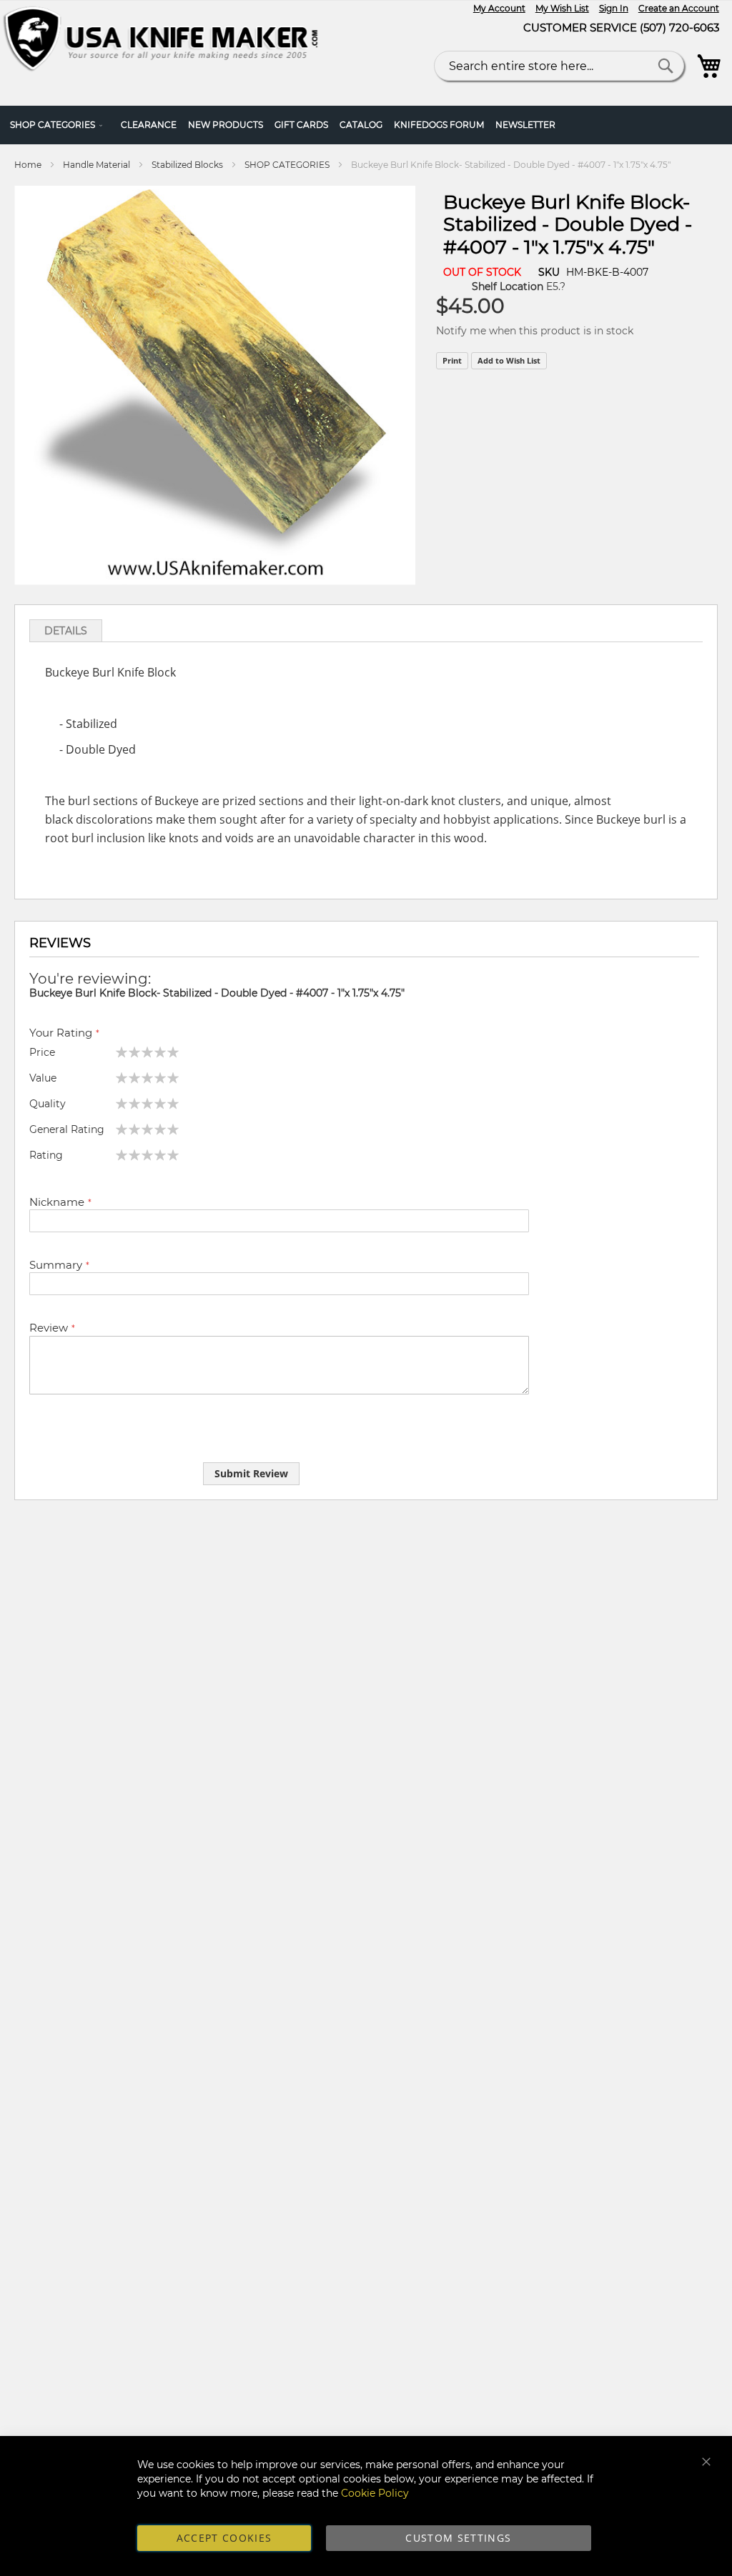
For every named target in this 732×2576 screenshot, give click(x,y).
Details (66, 631)
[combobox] (559, 66)
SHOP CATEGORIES (287, 165)
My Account (499, 8)
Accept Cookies (224, 2538)
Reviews (60, 943)
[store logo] (165, 40)
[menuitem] (60, 125)
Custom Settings (458, 2538)
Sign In (614, 8)
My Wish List (562, 8)
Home (28, 165)
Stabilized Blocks (187, 165)
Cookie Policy (375, 2493)
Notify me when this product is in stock (535, 331)
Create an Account (679, 8)
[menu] (366, 125)
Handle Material (97, 165)
